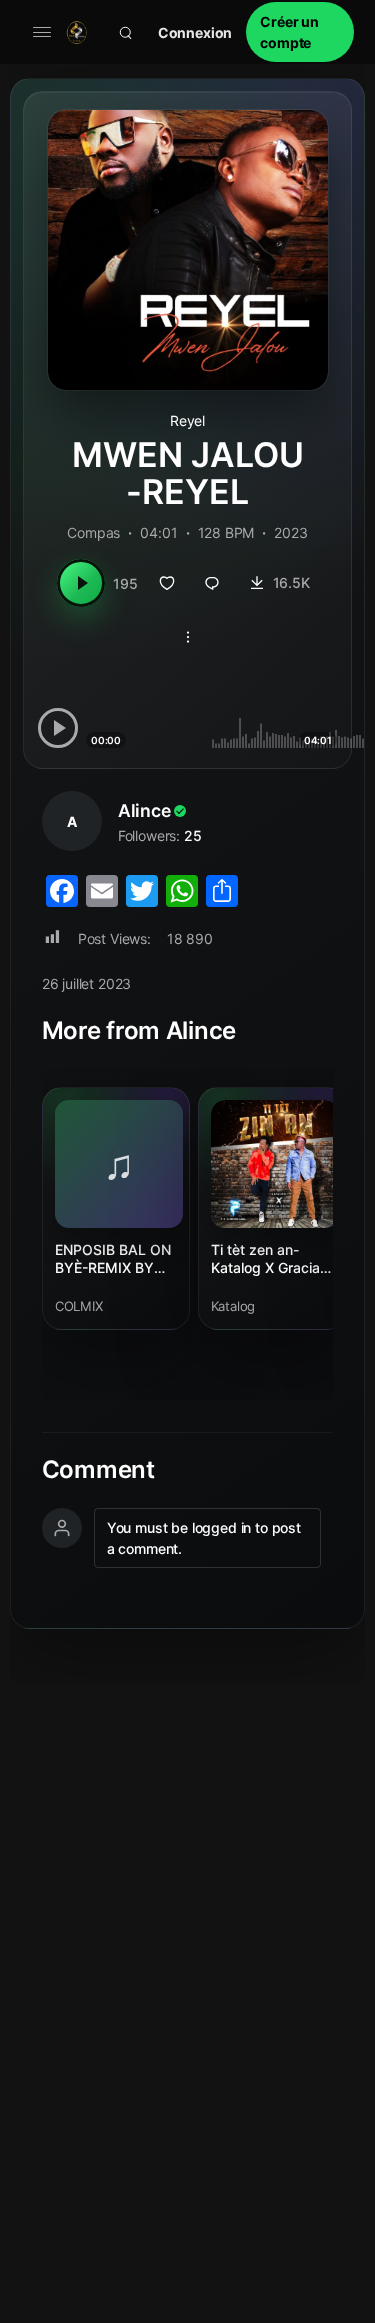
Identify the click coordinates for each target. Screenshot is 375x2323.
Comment (98, 1470)
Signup (300, 32)
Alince (144, 810)
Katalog (233, 1306)
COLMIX (79, 1306)
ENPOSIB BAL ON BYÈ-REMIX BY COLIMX (113, 1260)
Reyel (187, 420)
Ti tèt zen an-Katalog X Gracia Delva (265, 1260)
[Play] (81, 583)
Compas (93, 532)
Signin (195, 32)
